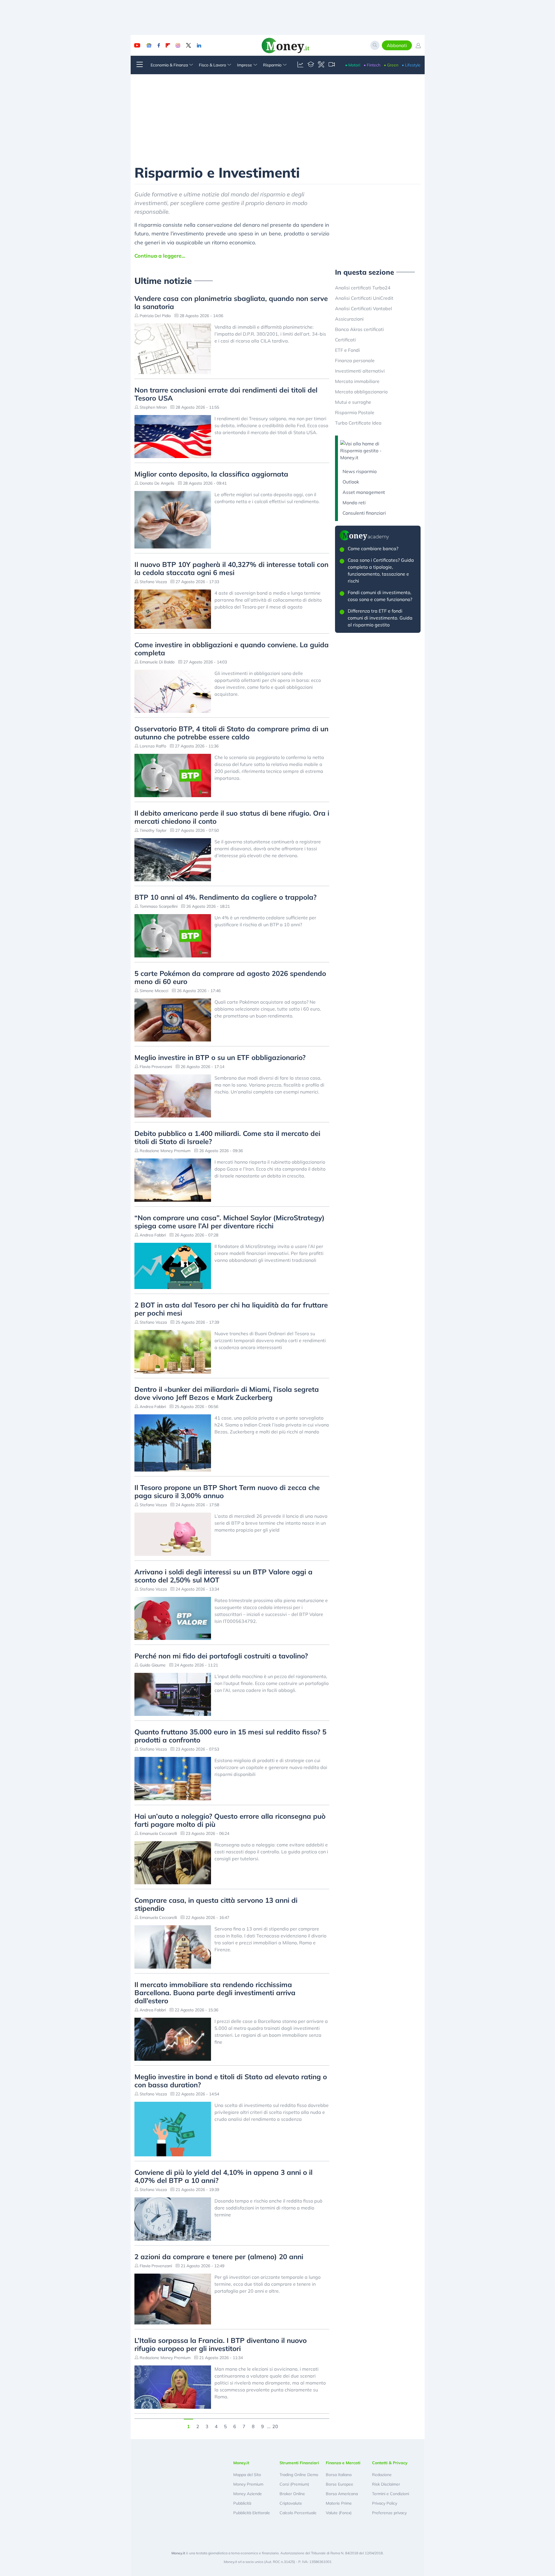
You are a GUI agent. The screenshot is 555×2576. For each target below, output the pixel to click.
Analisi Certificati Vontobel (363, 308)
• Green (391, 65)
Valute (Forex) (339, 2513)
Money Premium (248, 2484)
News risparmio (360, 471)
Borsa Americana (342, 2494)
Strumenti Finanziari (299, 2463)
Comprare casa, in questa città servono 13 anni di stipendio (216, 1904)
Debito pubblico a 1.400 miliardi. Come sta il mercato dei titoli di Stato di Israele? (227, 1137)
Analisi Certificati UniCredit (364, 298)
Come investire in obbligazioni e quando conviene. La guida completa (232, 649)
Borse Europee (340, 2484)
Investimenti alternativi (360, 371)
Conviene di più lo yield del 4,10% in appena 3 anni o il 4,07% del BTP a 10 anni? (223, 2176)
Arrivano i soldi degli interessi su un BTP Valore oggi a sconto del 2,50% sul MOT (223, 1576)
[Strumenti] (321, 65)
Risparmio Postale (355, 412)
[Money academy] (311, 65)
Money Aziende (248, 2494)
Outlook (351, 482)
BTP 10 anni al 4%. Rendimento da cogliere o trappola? (225, 897)
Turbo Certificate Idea (358, 423)
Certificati (345, 340)
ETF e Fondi (347, 350)
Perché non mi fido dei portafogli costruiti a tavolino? (221, 1656)
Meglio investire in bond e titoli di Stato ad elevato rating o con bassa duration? (231, 2081)
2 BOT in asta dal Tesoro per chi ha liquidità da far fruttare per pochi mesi (231, 1309)
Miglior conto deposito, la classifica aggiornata (211, 474)
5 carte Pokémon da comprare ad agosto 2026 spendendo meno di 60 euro (230, 977)
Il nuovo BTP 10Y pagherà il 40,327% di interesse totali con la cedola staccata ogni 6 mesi (231, 568)
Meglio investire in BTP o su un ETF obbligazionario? (220, 1057)
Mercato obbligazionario (361, 392)
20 (275, 2426)
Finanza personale (355, 360)
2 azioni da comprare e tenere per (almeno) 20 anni (219, 2257)
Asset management (364, 492)
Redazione (382, 2475)
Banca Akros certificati (359, 329)
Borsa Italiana (339, 2475)
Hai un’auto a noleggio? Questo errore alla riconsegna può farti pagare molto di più (230, 1820)
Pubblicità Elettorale (252, 2513)
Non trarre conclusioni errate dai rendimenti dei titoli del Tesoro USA (226, 394)
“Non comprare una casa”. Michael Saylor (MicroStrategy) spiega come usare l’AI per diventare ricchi (230, 1222)
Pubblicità (242, 2503)
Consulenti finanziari (364, 513)
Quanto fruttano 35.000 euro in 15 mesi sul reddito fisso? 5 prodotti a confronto (230, 1736)
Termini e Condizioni (391, 2494)
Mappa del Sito (247, 2475)
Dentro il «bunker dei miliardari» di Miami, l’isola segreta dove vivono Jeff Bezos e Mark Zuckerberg (227, 1393)
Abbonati (397, 45)
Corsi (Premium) (294, 2484)
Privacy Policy (385, 2503)
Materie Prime (339, 2503)
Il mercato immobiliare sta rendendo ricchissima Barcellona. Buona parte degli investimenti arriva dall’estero (215, 1993)
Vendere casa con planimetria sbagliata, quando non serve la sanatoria (231, 302)
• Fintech (372, 65)
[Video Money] (332, 65)
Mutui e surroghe (353, 402)
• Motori (353, 65)
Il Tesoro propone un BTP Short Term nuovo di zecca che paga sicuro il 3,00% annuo (227, 1491)
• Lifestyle (411, 65)
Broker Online (292, 2494)
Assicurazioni (349, 319)
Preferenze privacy (389, 2513)
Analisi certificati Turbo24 (363, 288)
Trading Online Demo (299, 2475)
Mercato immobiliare (357, 381)
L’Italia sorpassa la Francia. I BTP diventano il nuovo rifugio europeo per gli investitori (221, 2344)
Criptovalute (291, 2503)
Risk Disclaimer (386, 2484)
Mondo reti (354, 503)
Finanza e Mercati (343, 2463)
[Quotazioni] (300, 65)
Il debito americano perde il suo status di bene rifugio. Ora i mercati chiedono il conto (232, 817)
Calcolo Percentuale (298, 2513)
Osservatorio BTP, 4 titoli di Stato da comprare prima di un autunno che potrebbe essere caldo (231, 733)
